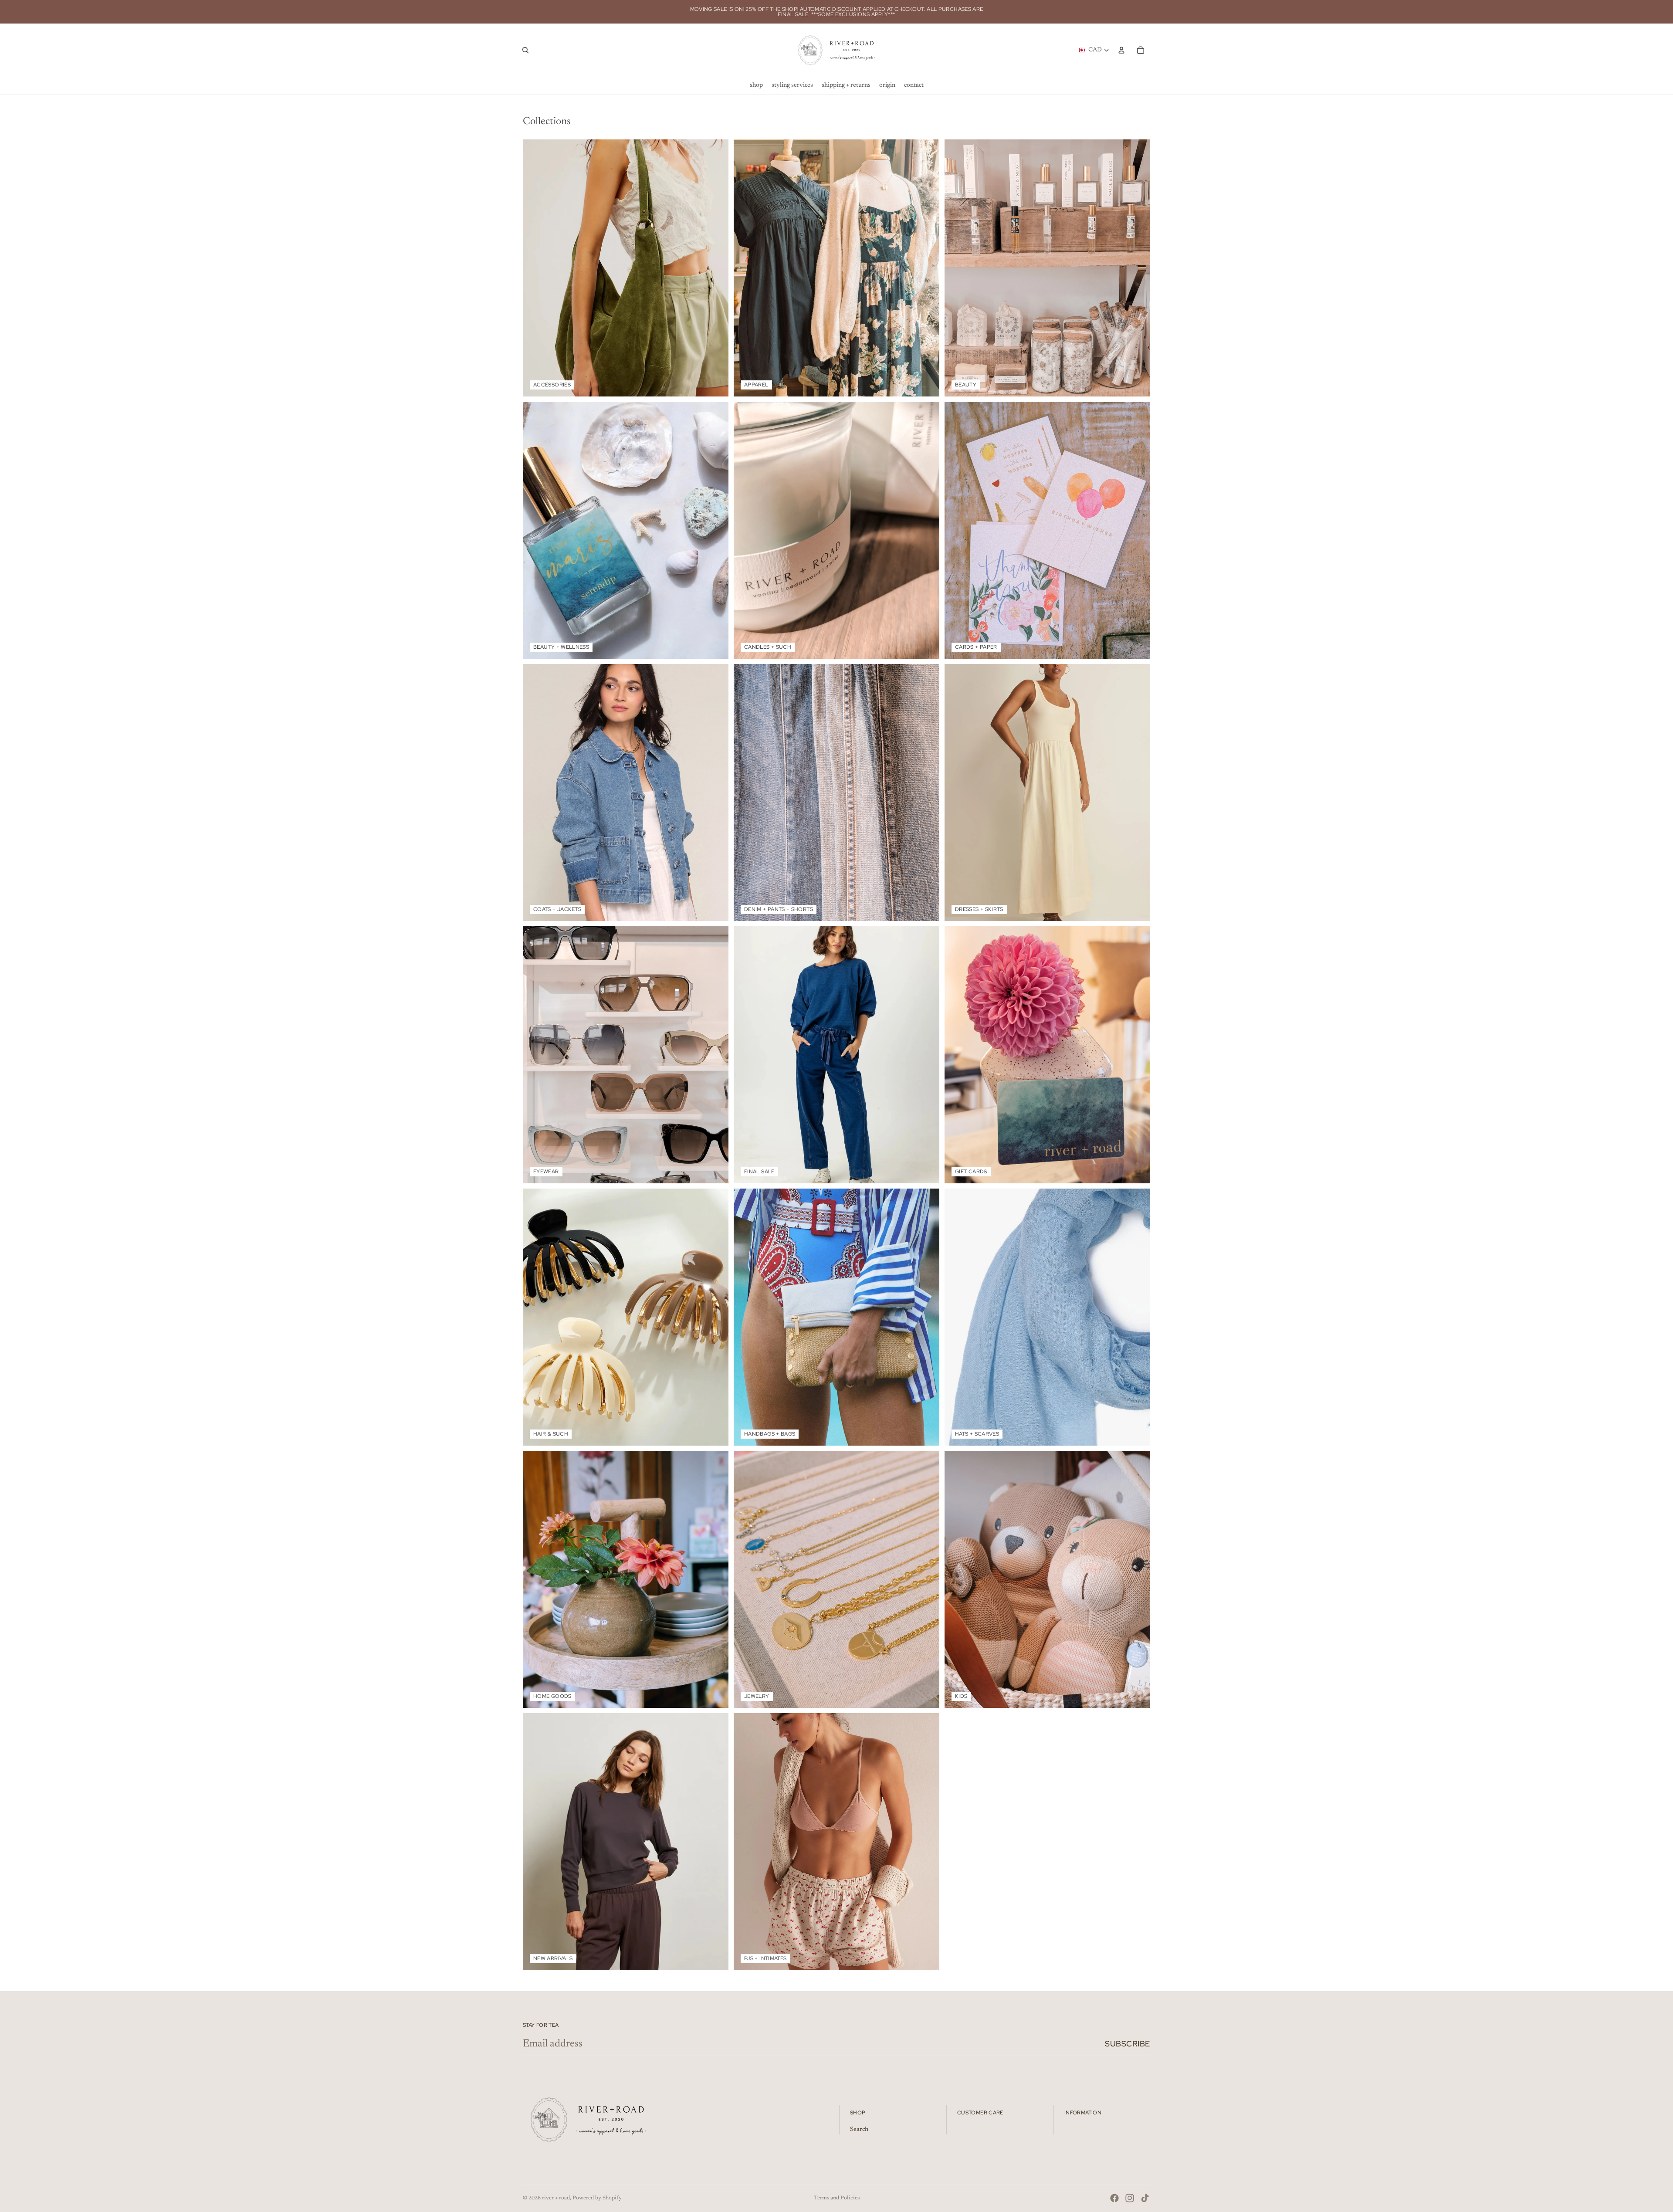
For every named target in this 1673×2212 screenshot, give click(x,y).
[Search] (525, 50)
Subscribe (1128, 2044)
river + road (556, 2198)
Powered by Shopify (597, 2198)
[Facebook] (1114, 2198)
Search (859, 2130)
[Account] (1121, 50)
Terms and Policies (837, 2198)
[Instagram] (1130, 2198)
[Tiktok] (1145, 2198)
